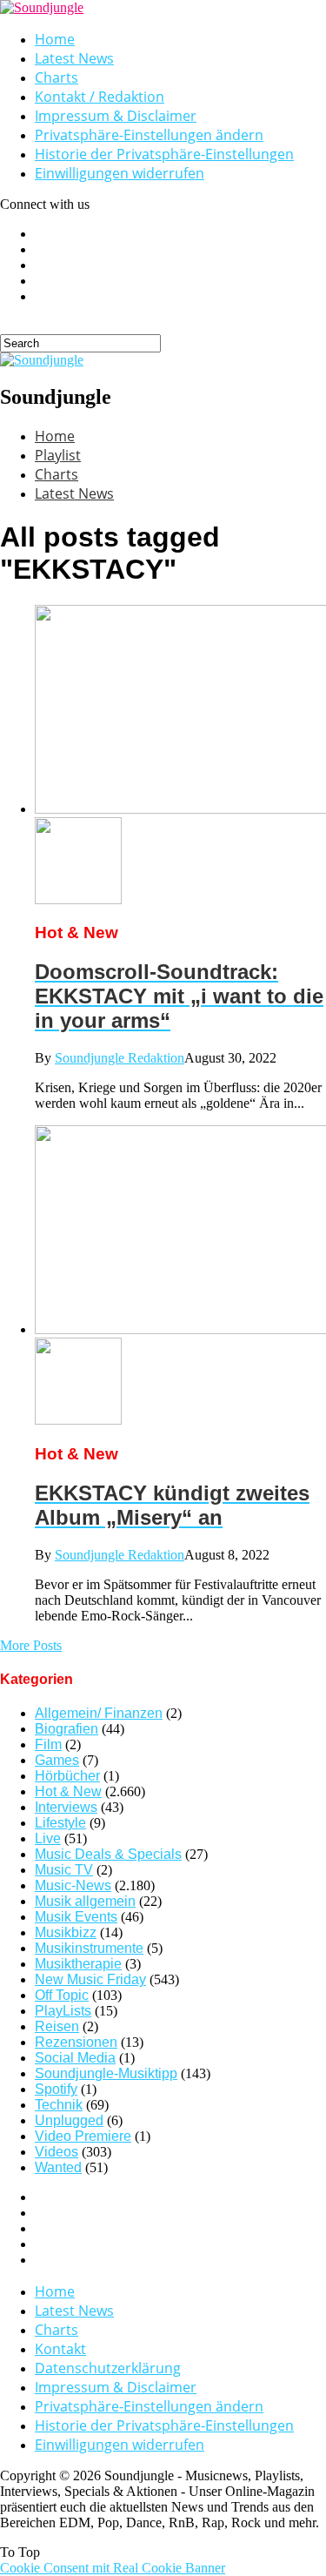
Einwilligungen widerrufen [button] (120, 173)
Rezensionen (76, 2042)
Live (48, 1838)
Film (48, 1744)
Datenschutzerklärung (108, 2368)
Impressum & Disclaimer (116, 116)
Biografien (67, 1729)
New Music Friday (90, 1979)
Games (57, 1760)
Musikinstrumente (89, 1948)
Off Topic (62, 1995)
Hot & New (68, 1791)
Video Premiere (83, 2136)
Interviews (66, 1807)
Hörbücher (67, 1776)
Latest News (74, 58)
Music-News (73, 1885)
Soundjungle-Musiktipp (106, 2073)
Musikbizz (66, 1932)
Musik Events (76, 1917)
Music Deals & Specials (108, 1854)
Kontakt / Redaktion (100, 97)
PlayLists (63, 2011)
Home (55, 39)
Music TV (64, 1870)
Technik (59, 2105)
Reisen (57, 2026)
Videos (57, 2152)
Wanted (58, 2167)
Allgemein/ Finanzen (99, 1713)
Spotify (56, 2089)
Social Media (75, 2058)
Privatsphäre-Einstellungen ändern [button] (149, 135)
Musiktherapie (78, 1964)
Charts (57, 77)
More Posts (31, 1645)
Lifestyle (60, 1823)
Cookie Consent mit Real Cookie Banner (113, 2568)
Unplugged (69, 2120)
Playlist (58, 455)
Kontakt (60, 2349)
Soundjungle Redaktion (120, 1058)
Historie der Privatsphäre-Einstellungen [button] (164, 154)
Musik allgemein (85, 1901)
